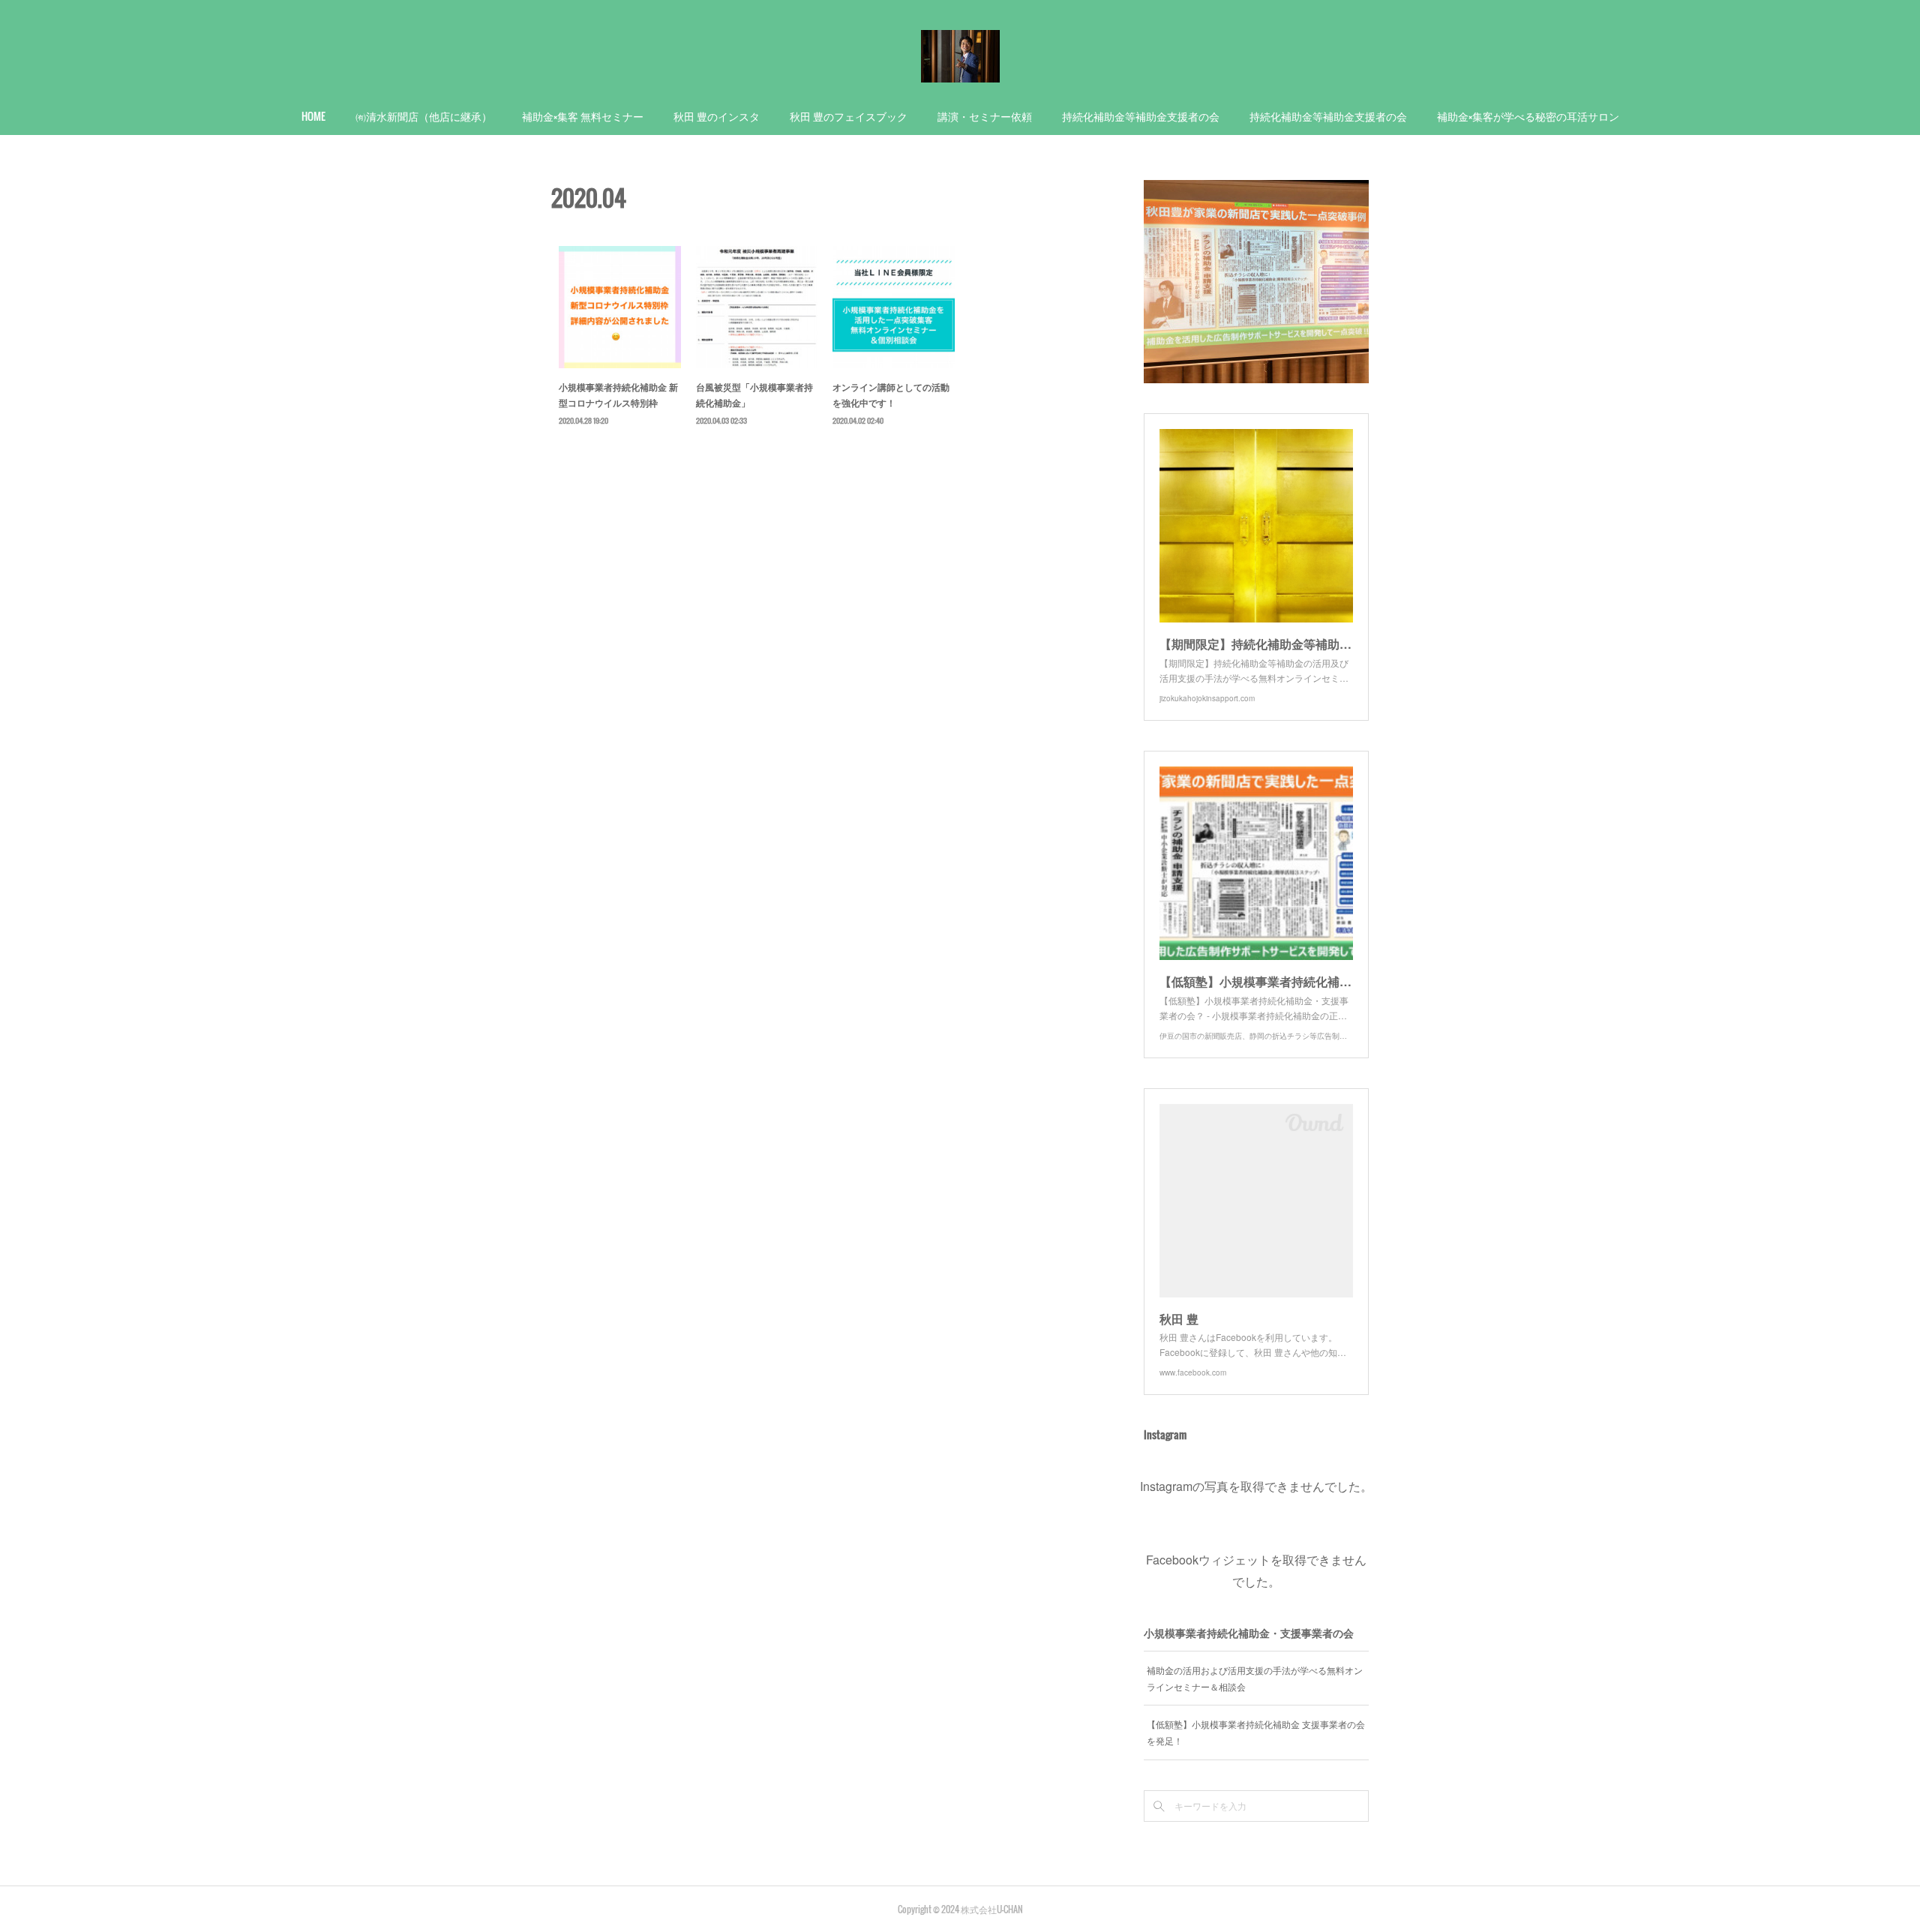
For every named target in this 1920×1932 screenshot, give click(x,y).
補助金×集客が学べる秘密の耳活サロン (1528, 116)
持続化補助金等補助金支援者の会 (1141, 116)
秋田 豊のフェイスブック (849, 116)
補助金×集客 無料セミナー (583, 116)
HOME (313, 116)
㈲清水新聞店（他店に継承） (424, 116)
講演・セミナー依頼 (985, 116)
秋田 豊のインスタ (717, 116)
